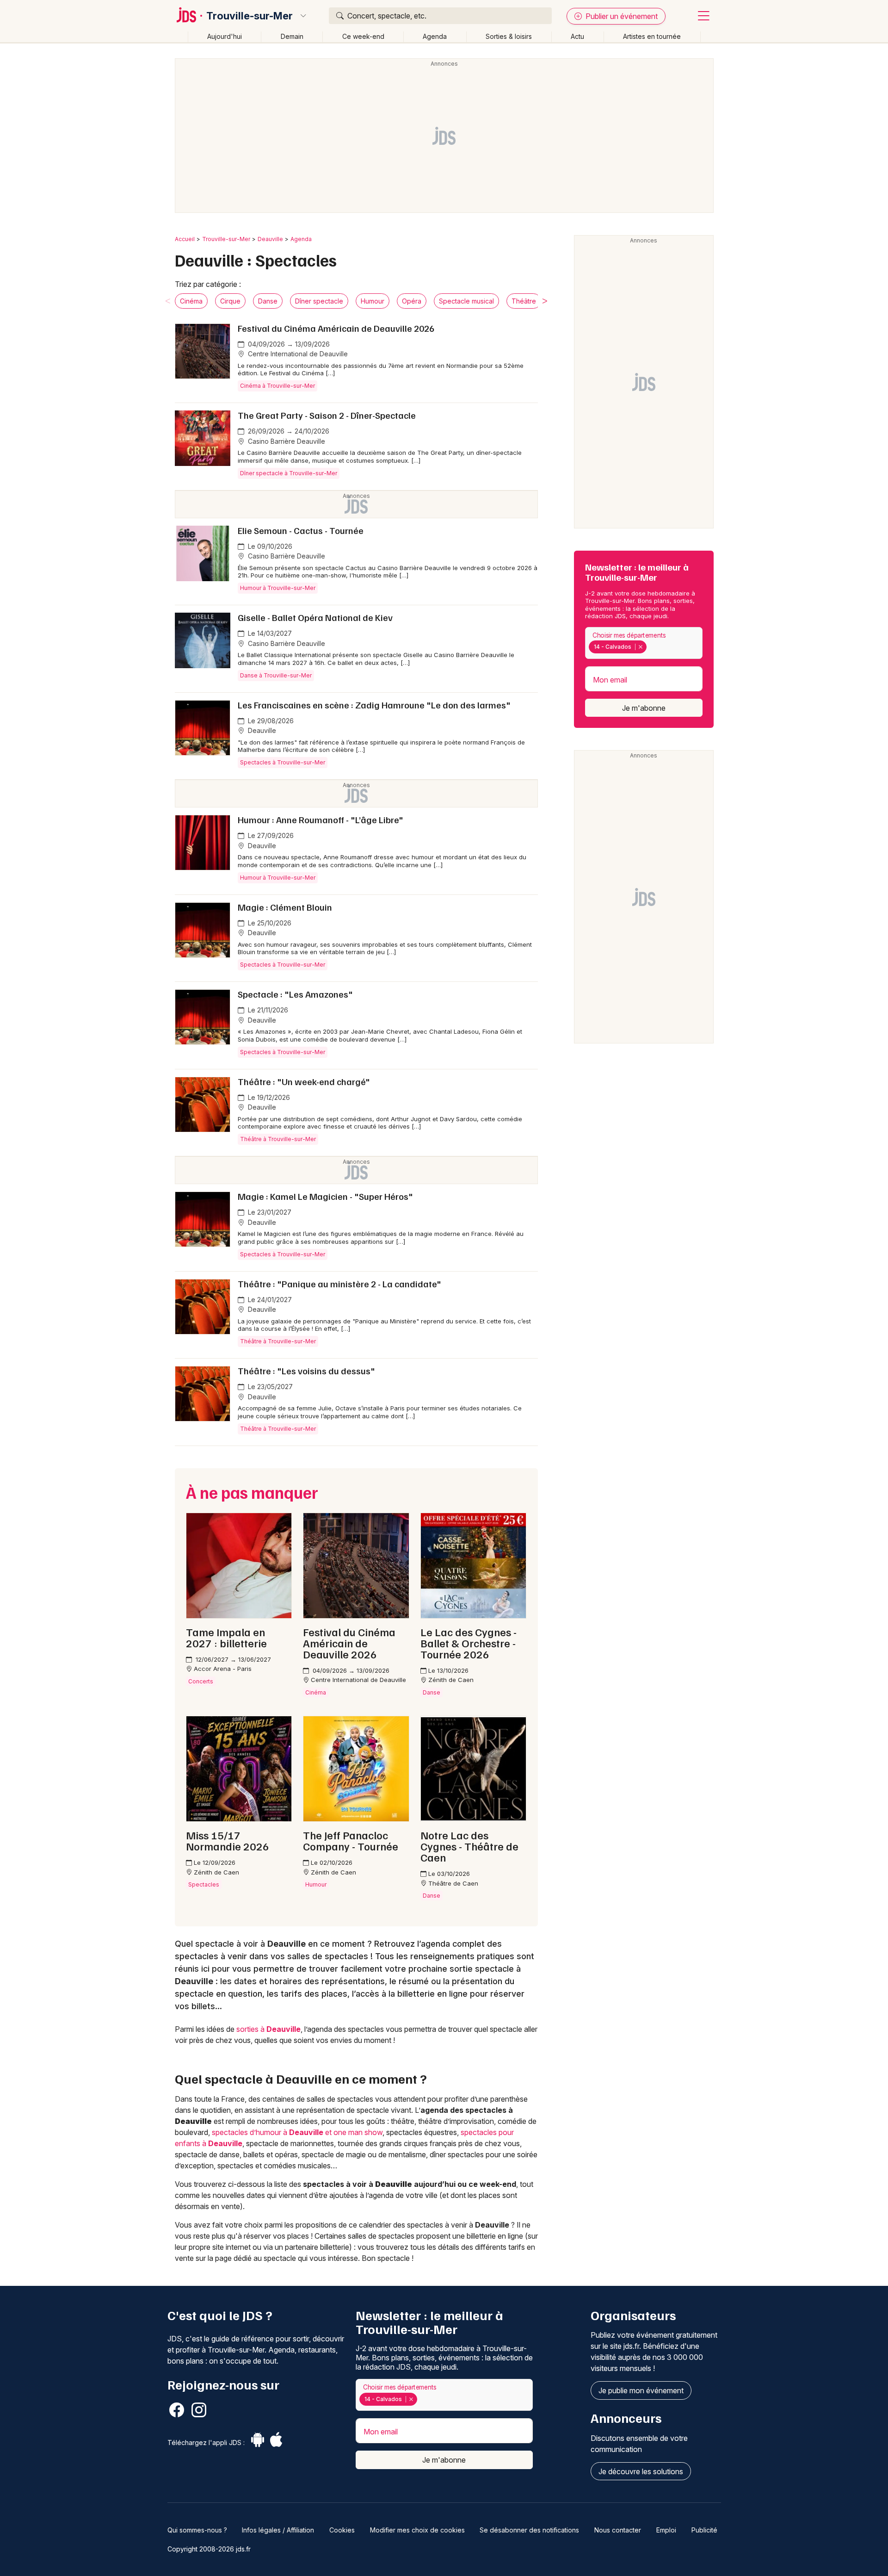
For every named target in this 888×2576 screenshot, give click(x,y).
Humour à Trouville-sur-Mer (278, 588)
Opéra (412, 301)
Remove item (640, 647)
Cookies (342, 2530)
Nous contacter (618, 2530)
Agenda (435, 36)
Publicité (704, 2530)
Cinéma (191, 301)
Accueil (185, 239)
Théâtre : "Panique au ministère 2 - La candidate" (339, 1284)
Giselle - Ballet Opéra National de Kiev (315, 617)
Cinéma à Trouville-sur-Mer (277, 386)
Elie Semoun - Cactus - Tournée (301, 530)
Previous (168, 301)
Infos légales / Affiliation (278, 2530)
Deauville (270, 239)
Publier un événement (621, 16)
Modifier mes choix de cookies (417, 2530)
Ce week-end (363, 36)
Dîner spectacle (319, 301)
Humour (373, 301)
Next (545, 301)
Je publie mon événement (641, 2390)
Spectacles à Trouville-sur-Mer (283, 762)
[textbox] (651, 647)
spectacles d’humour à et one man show (297, 2132)
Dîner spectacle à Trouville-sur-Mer (289, 473)
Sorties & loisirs (509, 36)
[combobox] (644, 643)
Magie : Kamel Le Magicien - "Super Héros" (325, 1196)
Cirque (230, 301)
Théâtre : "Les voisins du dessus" (306, 1371)
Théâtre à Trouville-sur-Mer (278, 1139)
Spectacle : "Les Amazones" (295, 994)
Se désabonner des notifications (529, 2530)
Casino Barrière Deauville (286, 441)
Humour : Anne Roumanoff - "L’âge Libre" (321, 819)
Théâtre (524, 301)
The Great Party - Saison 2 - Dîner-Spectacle (327, 415)
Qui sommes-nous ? (197, 2530)
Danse (268, 301)
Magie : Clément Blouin (285, 907)
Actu (577, 36)
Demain (292, 36)
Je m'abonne (644, 708)
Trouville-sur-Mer (250, 16)
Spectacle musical (466, 301)
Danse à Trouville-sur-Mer (276, 675)
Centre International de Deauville (297, 354)
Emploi (666, 2530)
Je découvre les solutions (641, 2471)
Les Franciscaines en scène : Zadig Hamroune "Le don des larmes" (374, 705)
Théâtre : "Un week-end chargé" (304, 1081)
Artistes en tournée (652, 36)
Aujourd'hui (225, 36)
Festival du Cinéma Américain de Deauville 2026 (336, 328)
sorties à (268, 2029)
